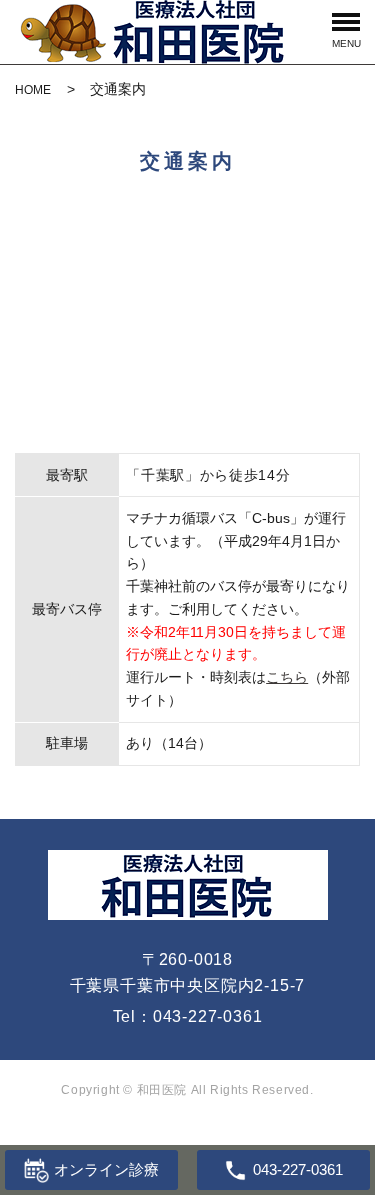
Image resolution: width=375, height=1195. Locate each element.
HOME (33, 90)
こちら (287, 677)
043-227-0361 (208, 1016)
